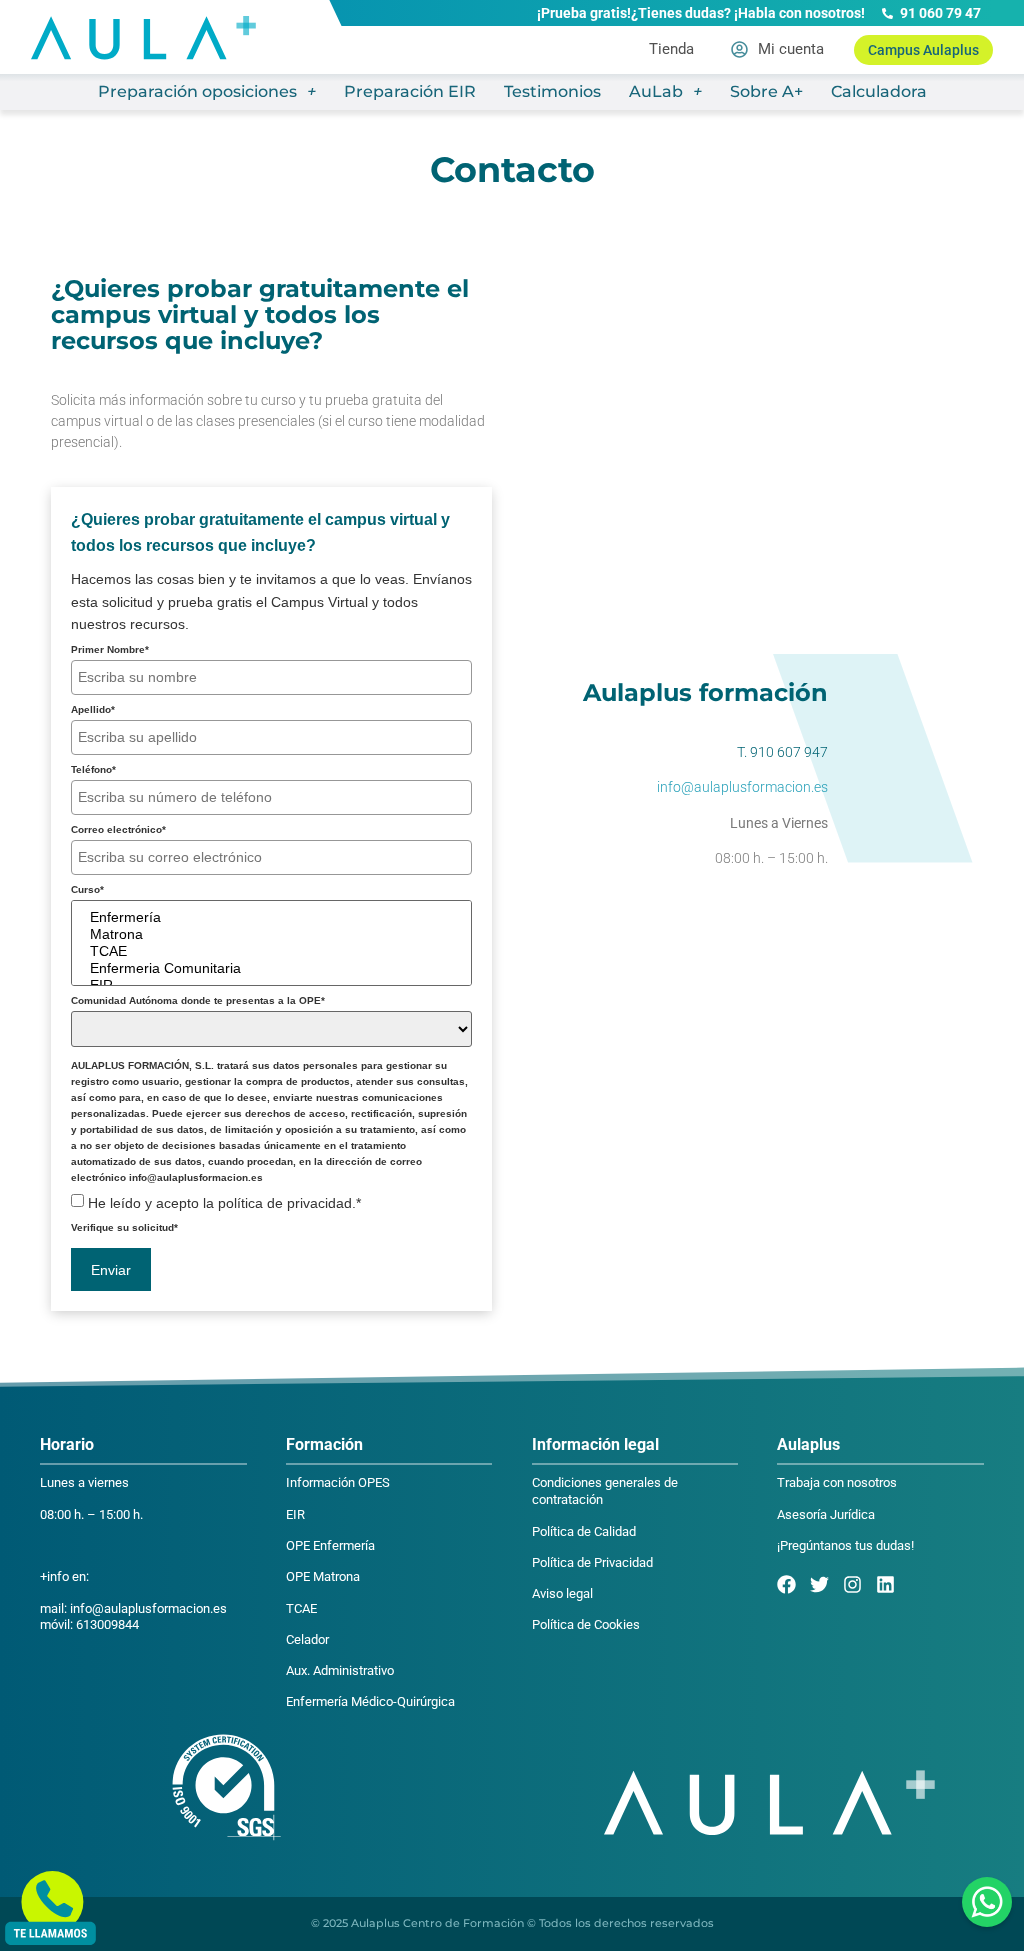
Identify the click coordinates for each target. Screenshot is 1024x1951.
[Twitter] (819, 1584)
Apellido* (93, 710)
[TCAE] (271, 951)
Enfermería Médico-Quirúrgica (370, 1701)
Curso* (87, 890)
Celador (307, 1639)
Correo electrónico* (118, 830)
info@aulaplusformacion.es (742, 787)
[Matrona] (271, 934)
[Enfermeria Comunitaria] (271, 968)
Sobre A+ (766, 91)
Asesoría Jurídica (826, 1514)
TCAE (301, 1608)
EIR (295, 1514)
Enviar (111, 1270)
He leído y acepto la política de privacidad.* (224, 1203)
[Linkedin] (885, 1584)
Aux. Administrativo (340, 1670)
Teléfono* (93, 770)
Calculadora (879, 91)
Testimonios (552, 91)
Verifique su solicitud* (124, 1228)
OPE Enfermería (330, 1545)
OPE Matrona (323, 1576)
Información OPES (338, 1482)
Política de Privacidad (592, 1562)
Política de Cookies (586, 1624)
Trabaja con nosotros (837, 1482)
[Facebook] (786, 1584)
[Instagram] (852, 1584)
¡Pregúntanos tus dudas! (845, 1545)
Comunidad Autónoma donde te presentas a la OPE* (198, 1001)
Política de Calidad (584, 1531)
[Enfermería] (271, 917)
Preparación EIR (410, 91)
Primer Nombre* (110, 650)
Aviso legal (562, 1593)
